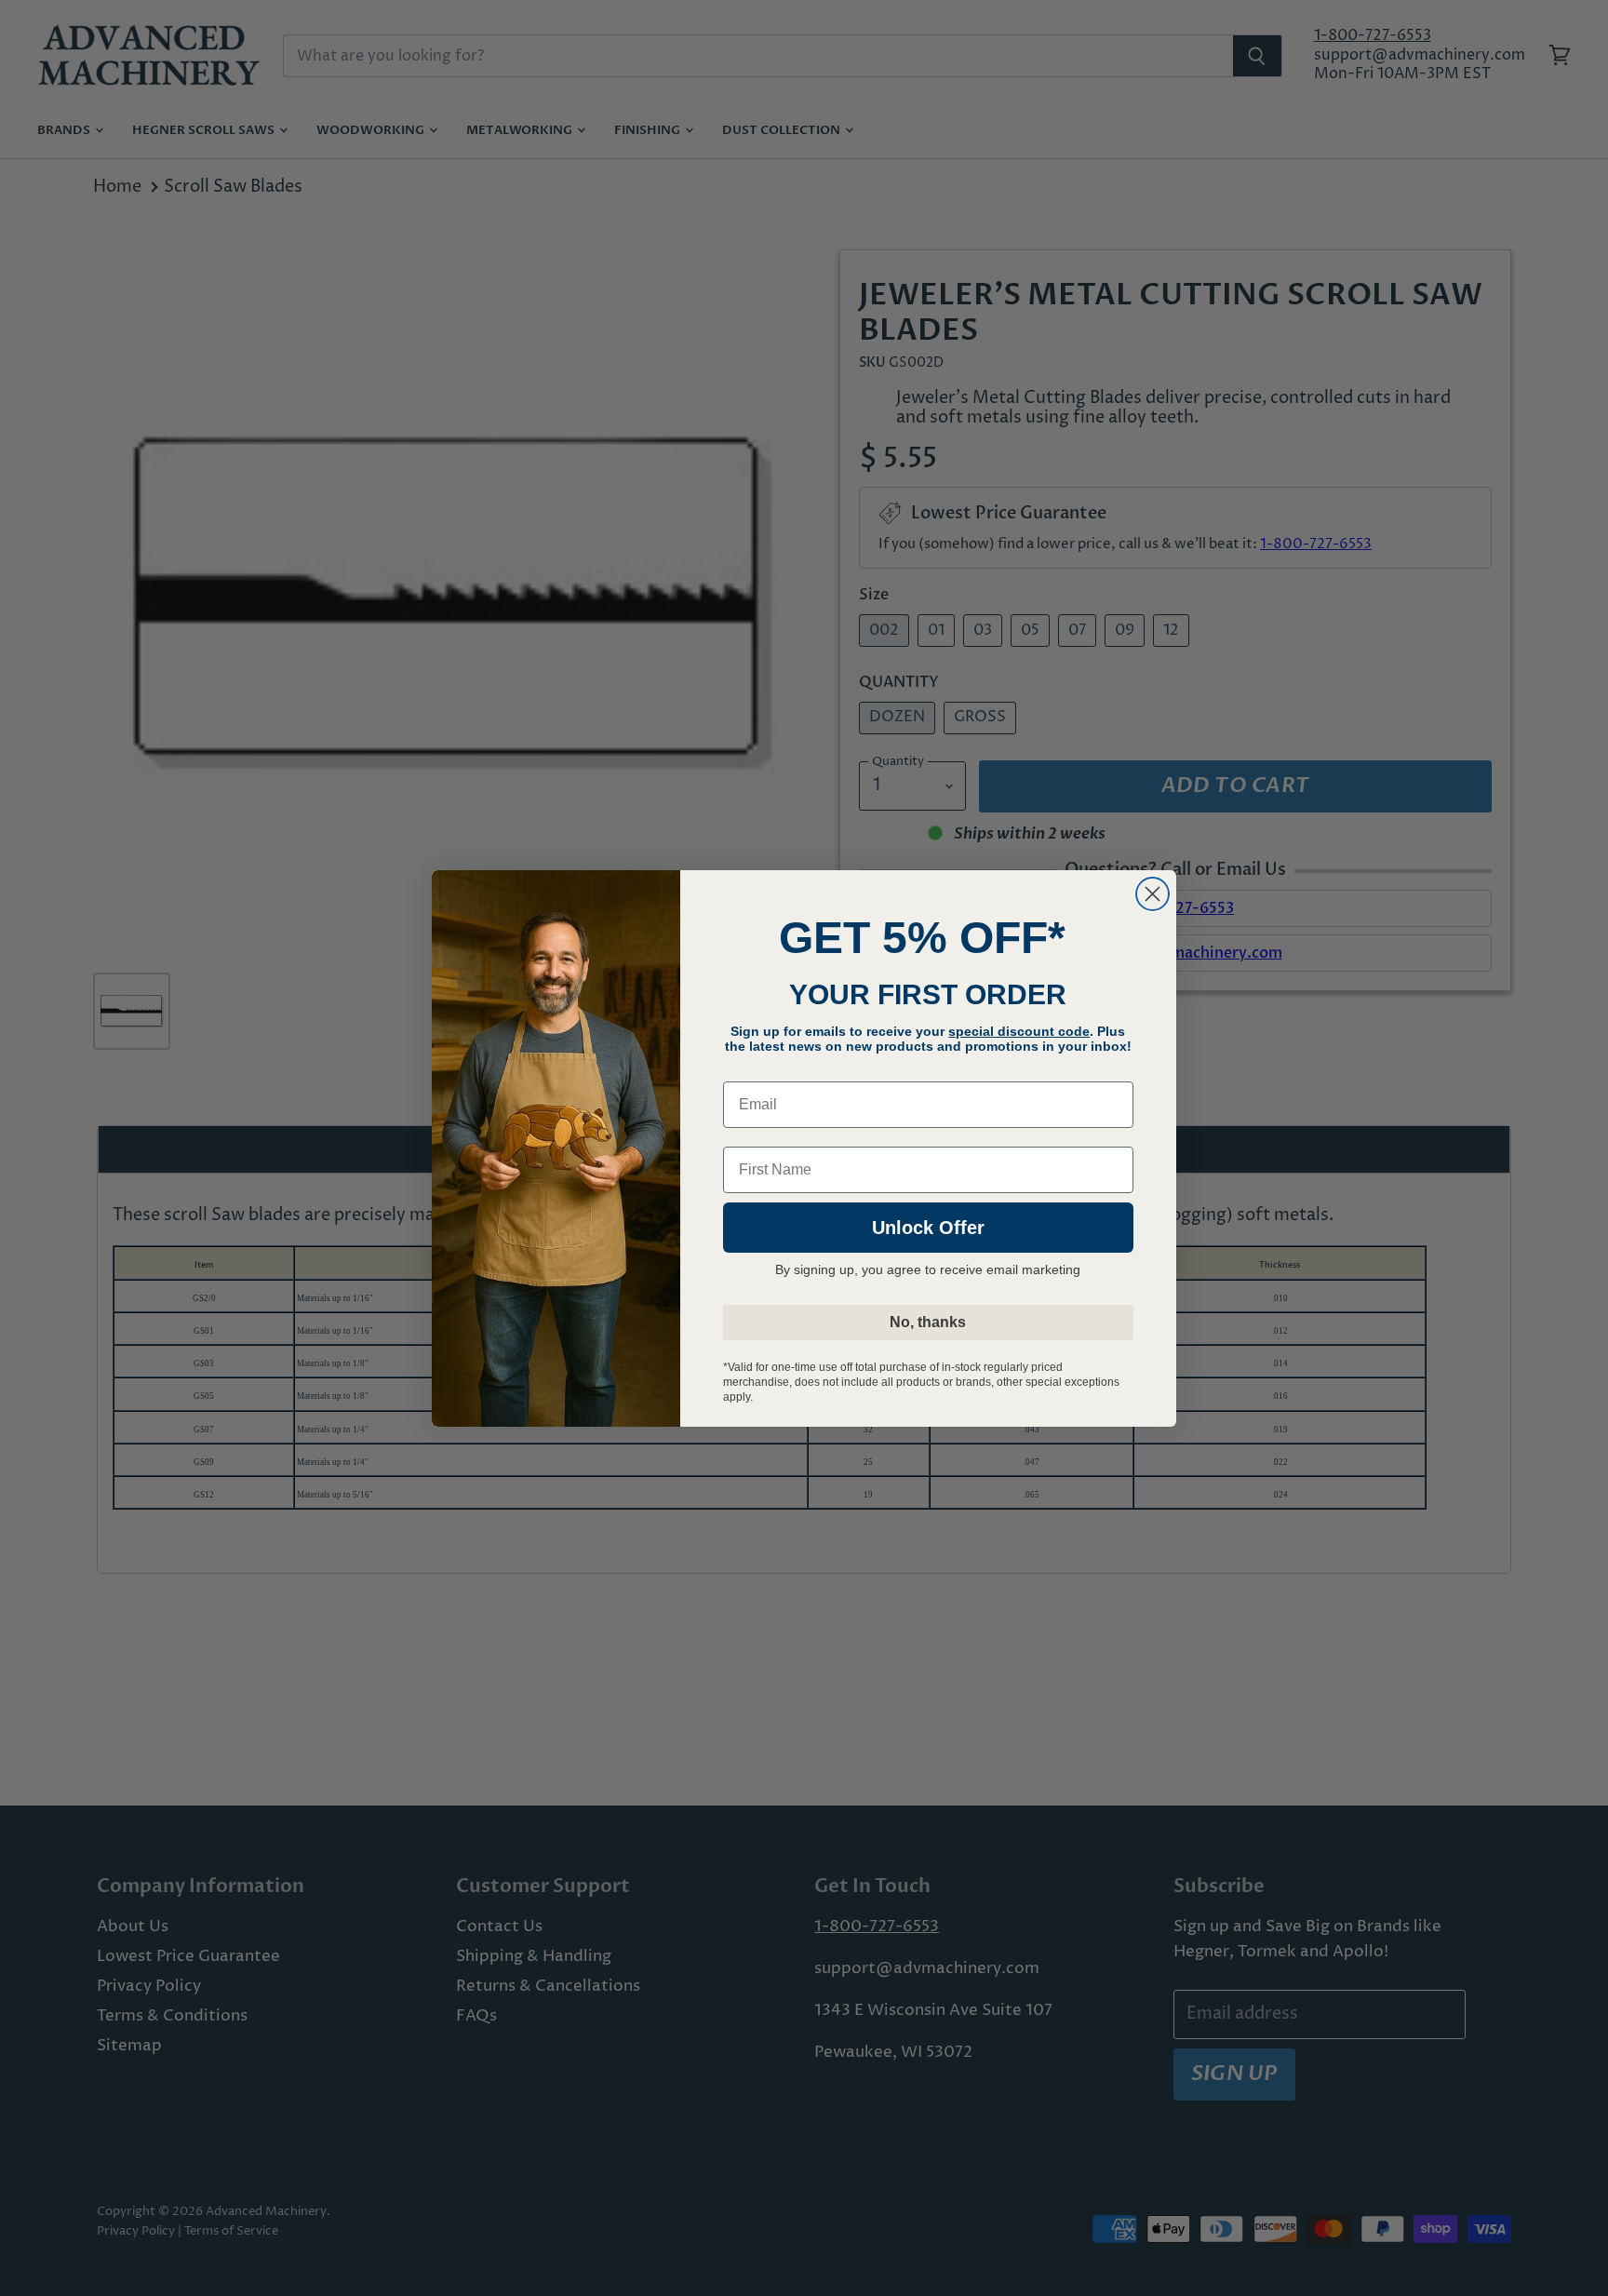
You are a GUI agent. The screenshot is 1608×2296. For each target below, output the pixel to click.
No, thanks (928, 1322)
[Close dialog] (1152, 894)
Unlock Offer (928, 1228)
